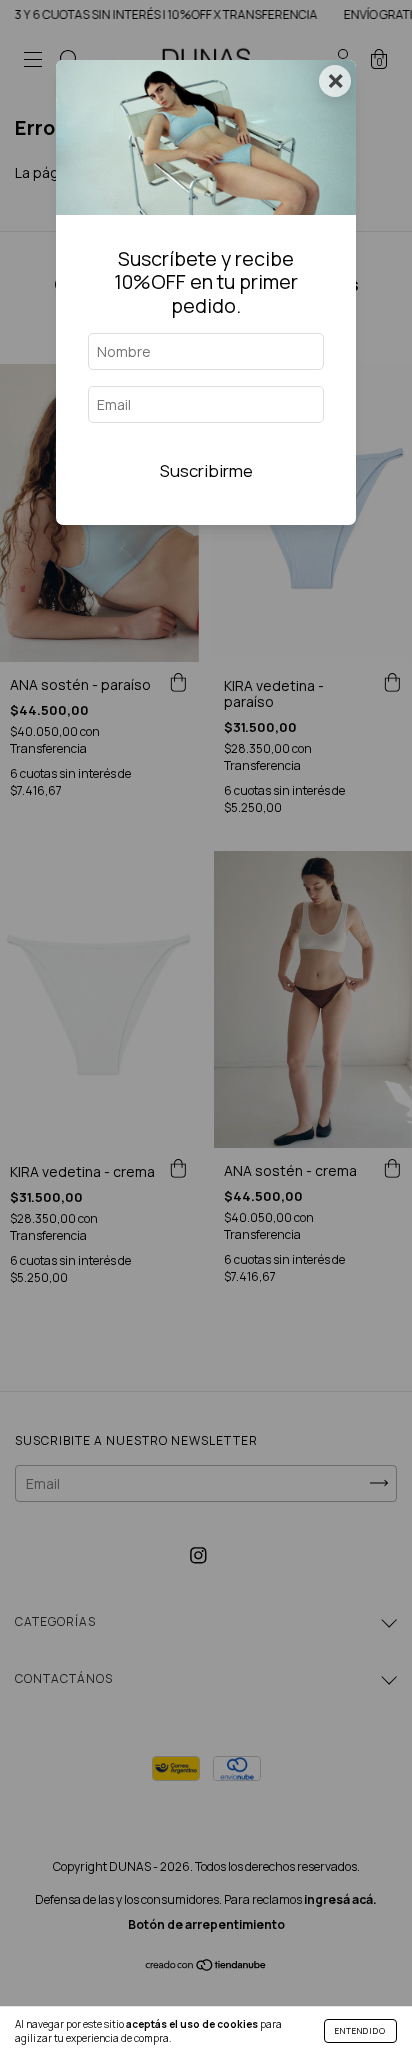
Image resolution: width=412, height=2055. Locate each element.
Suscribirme (206, 470)
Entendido (360, 2030)
